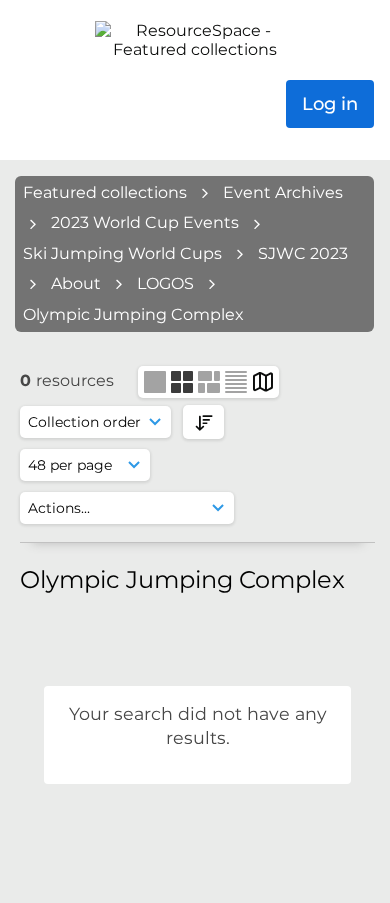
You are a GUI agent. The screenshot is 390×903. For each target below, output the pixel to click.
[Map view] (263, 380)
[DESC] (203, 421)
